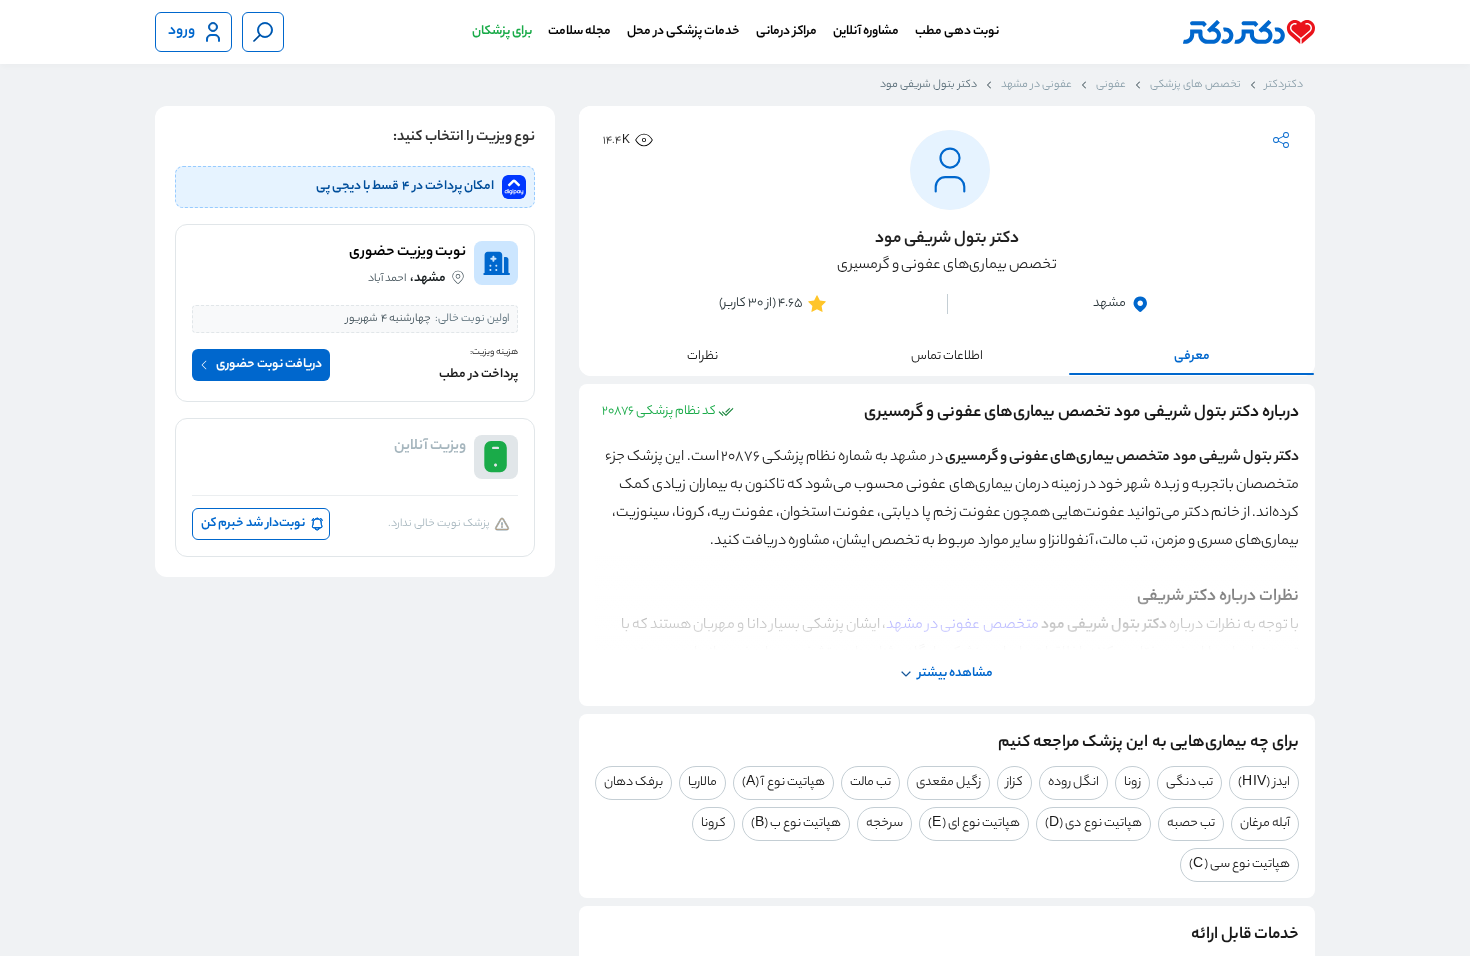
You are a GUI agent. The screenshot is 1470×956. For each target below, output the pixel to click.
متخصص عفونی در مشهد (963, 626)
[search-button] (263, 32)
